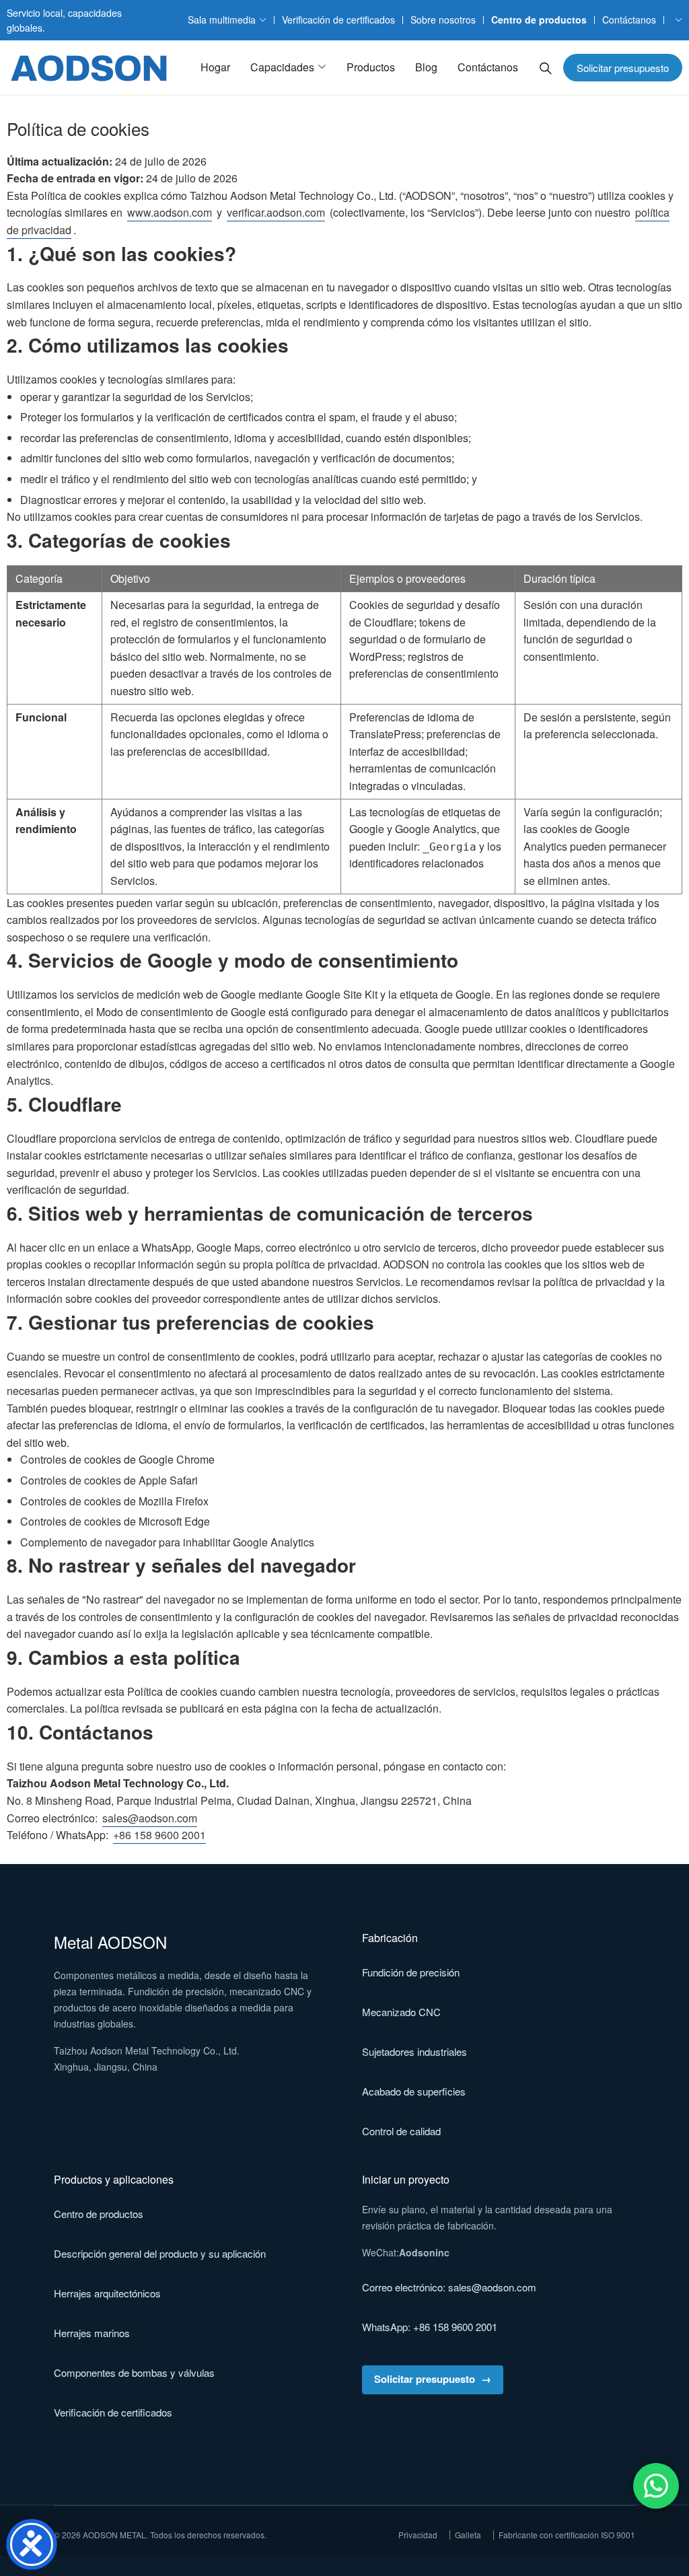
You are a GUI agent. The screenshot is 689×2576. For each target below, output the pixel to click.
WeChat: (406, 2252)
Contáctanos (629, 20)
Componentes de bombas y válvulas (134, 2372)
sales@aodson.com (150, 1818)
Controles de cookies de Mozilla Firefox (114, 1501)
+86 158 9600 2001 (159, 1835)
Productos (371, 67)
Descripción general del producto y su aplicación (160, 2253)
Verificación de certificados (338, 20)
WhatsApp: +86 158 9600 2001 (430, 2327)
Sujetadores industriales (414, 2051)
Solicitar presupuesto (623, 68)
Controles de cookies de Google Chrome (117, 1459)
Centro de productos (539, 20)
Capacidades (282, 67)
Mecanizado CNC (401, 2012)
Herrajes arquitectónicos (107, 2293)
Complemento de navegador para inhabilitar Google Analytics (167, 1542)
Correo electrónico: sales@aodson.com (449, 2287)
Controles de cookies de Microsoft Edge (115, 1521)
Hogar (215, 67)
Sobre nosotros (443, 20)
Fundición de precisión (411, 1972)
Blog (426, 67)
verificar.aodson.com (276, 212)
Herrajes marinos (92, 2333)
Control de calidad (401, 2131)
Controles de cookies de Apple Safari (109, 1480)
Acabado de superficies (414, 2091)
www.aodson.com (170, 212)
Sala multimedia (222, 20)
